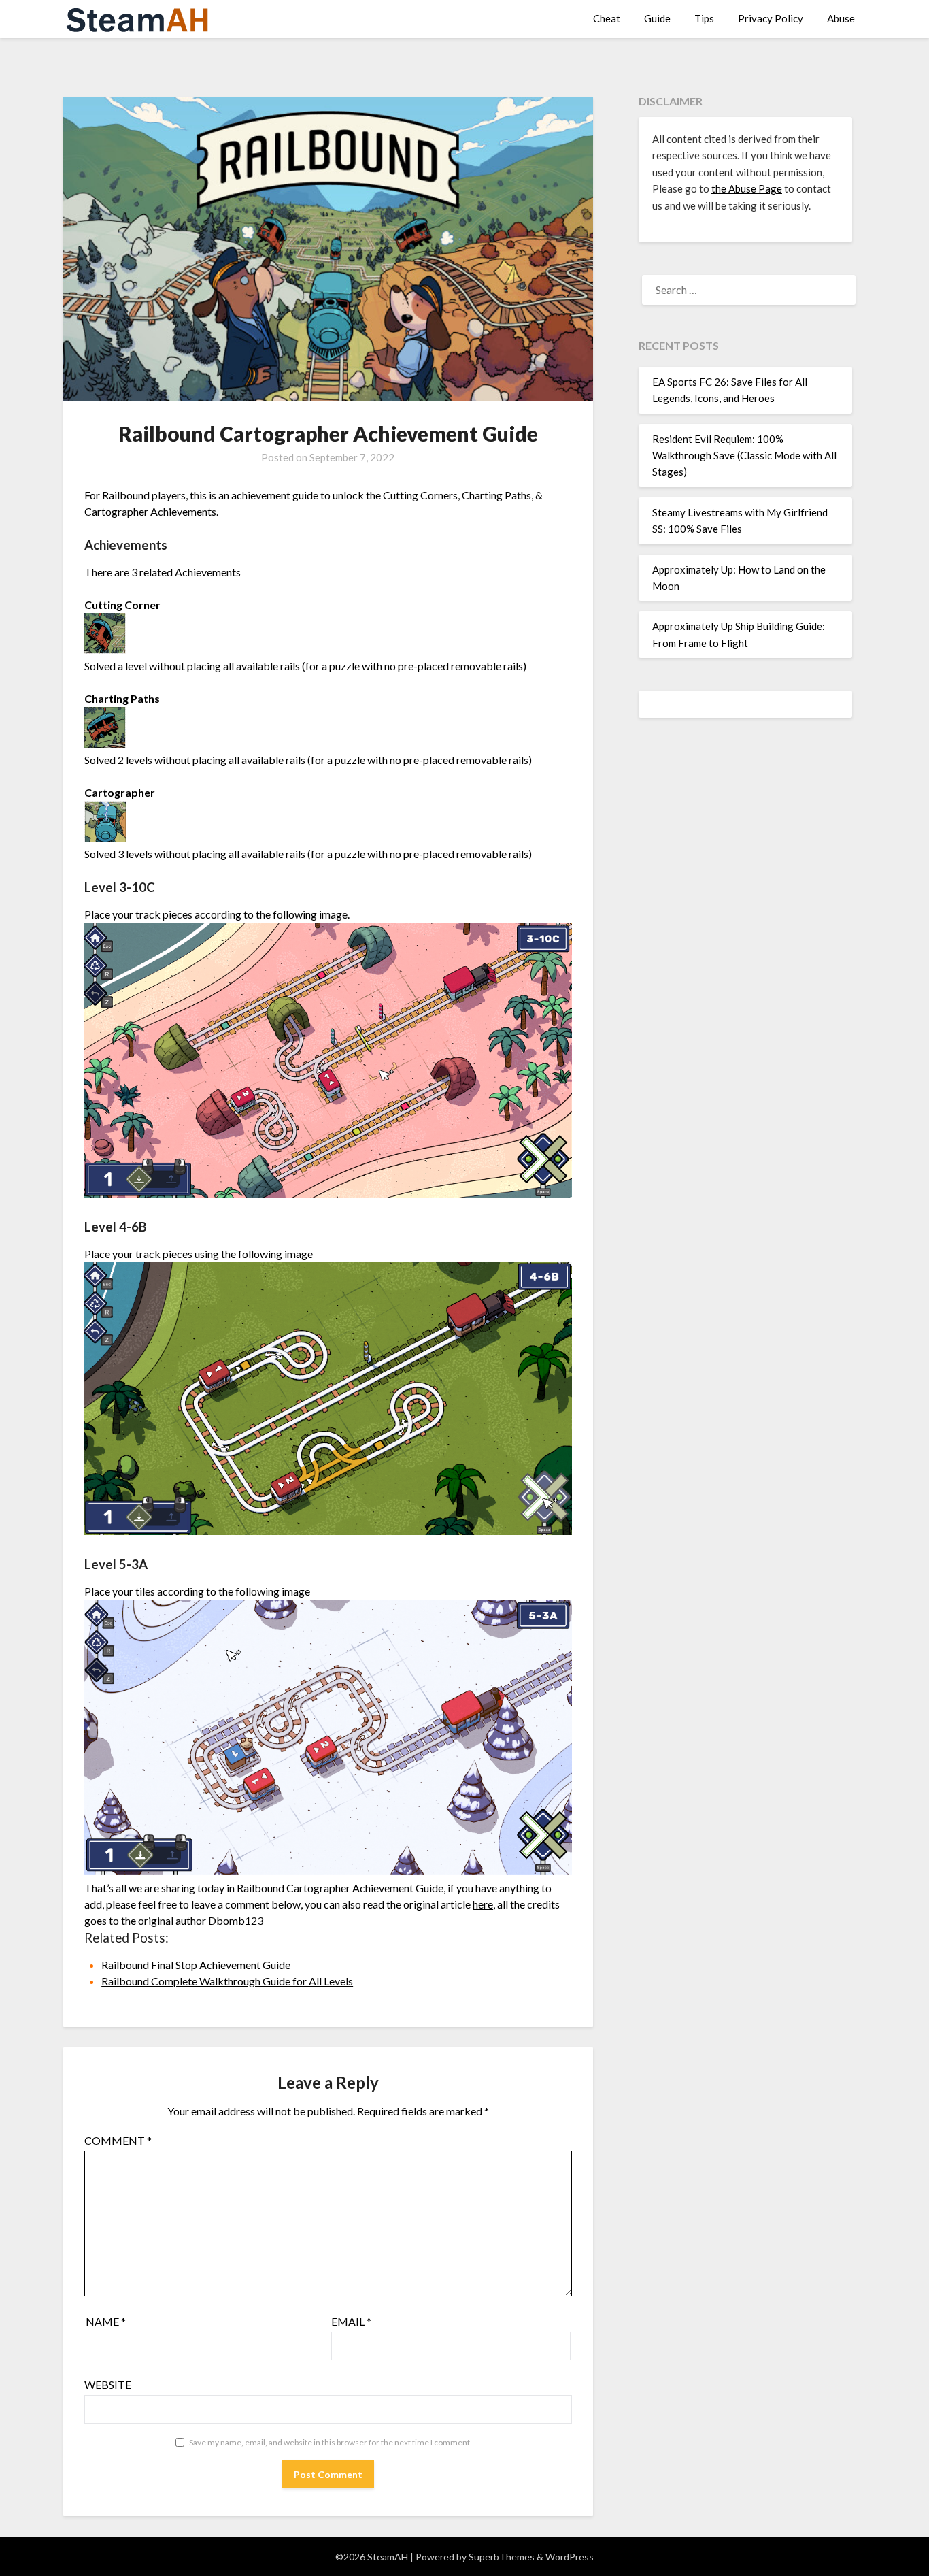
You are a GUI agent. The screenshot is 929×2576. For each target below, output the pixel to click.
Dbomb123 (236, 1920)
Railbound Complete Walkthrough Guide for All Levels (227, 1981)
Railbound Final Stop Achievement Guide (196, 1965)
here (483, 1904)
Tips (704, 18)
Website (108, 2384)
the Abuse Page (747, 188)
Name (106, 2321)
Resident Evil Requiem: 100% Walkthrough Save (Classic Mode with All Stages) (744, 456)
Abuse (841, 18)
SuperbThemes (502, 2557)
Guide (657, 18)
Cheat (607, 18)
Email (351, 2321)
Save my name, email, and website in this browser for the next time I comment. (331, 2442)
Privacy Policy (771, 18)
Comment (118, 2140)
